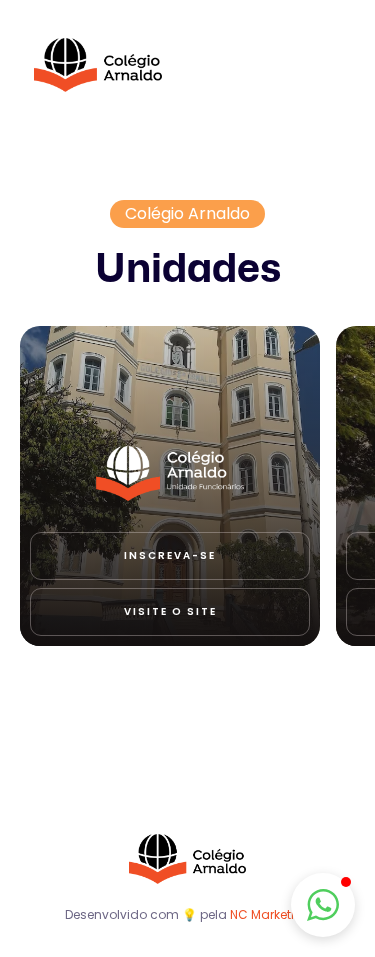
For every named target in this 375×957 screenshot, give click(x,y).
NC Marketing (270, 914)
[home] (98, 65)
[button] (323, 905)
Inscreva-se (170, 555)
